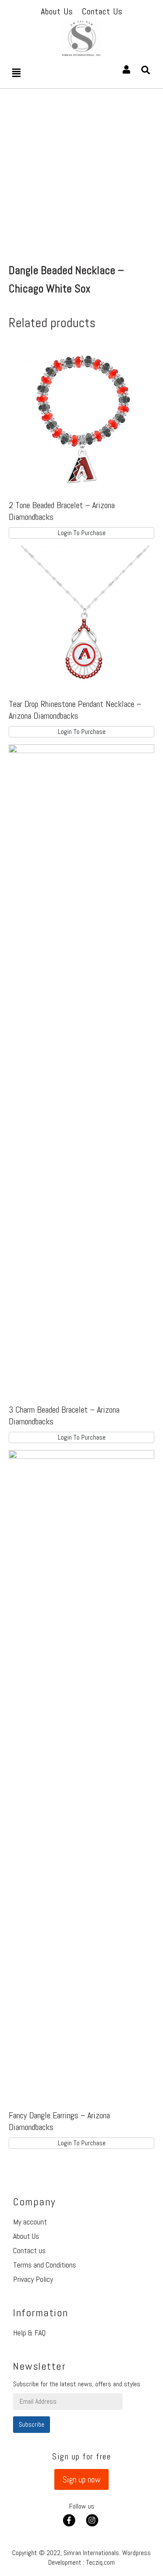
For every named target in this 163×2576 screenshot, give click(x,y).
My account (30, 2222)
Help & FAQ (29, 2333)
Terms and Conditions (45, 2265)
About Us (26, 2236)
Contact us (29, 2250)
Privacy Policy (33, 2279)
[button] (81, 2479)
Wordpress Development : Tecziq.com (100, 2558)
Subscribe (32, 2424)
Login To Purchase (82, 533)
